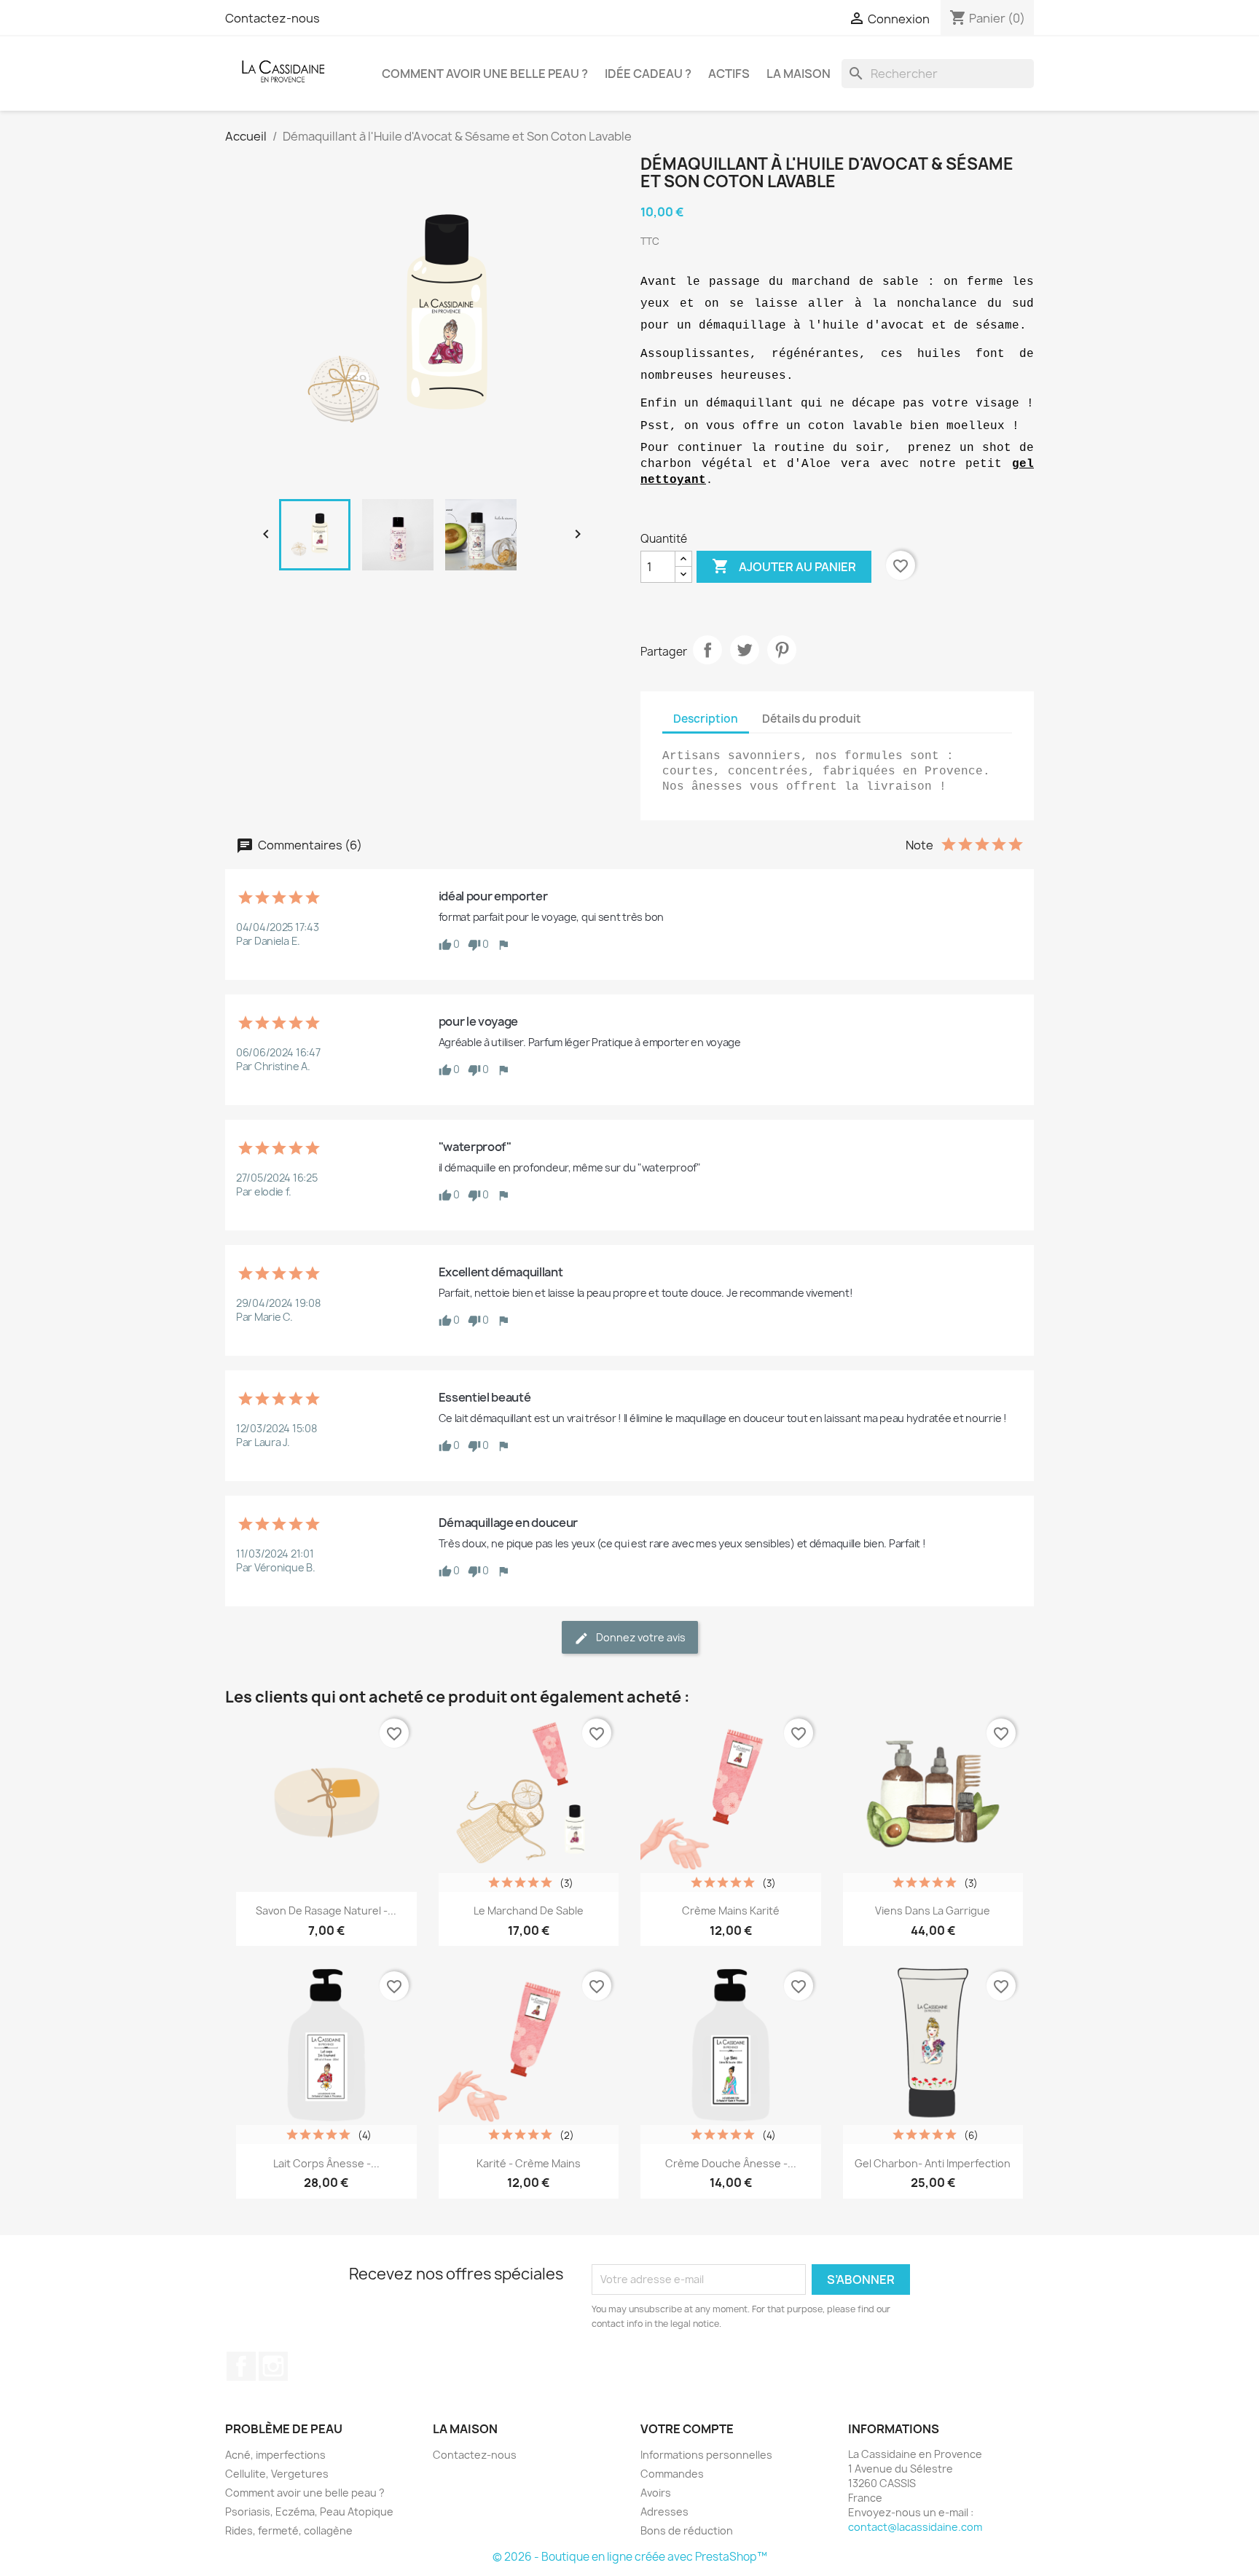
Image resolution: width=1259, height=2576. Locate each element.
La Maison (799, 74)
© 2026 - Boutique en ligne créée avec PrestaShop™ (630, 2557)
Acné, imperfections (275, 2455)
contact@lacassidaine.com (915, 2527)
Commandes (672, 2474)
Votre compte (687, 2429)
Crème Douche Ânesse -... (731, 2163)
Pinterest (782, 650)
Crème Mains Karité (731, 1911)
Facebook (241, 2366)
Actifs (729, 74)
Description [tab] (706, 719)
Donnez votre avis (640, 1637)
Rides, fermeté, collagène (289, 2530)
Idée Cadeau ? (648, 74)
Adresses (664, 2512)
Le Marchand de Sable (529, 1911)
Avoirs (656, 2493)
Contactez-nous (272, 18)
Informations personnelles (706, 2455)
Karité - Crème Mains (529, 2163)
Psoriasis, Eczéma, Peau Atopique (309, 2512)
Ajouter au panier (784, 566)
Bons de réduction (687, 2530)
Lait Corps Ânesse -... (326, 2163)
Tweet (745, 650)
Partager (707, 650)
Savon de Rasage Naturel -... (326, 1911)
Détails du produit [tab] (812, 719)
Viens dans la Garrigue (933, 1911)
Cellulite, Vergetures (277, 2474)
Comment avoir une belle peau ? (485, 74)
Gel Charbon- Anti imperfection (933, 2163)
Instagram (273, 2366)
